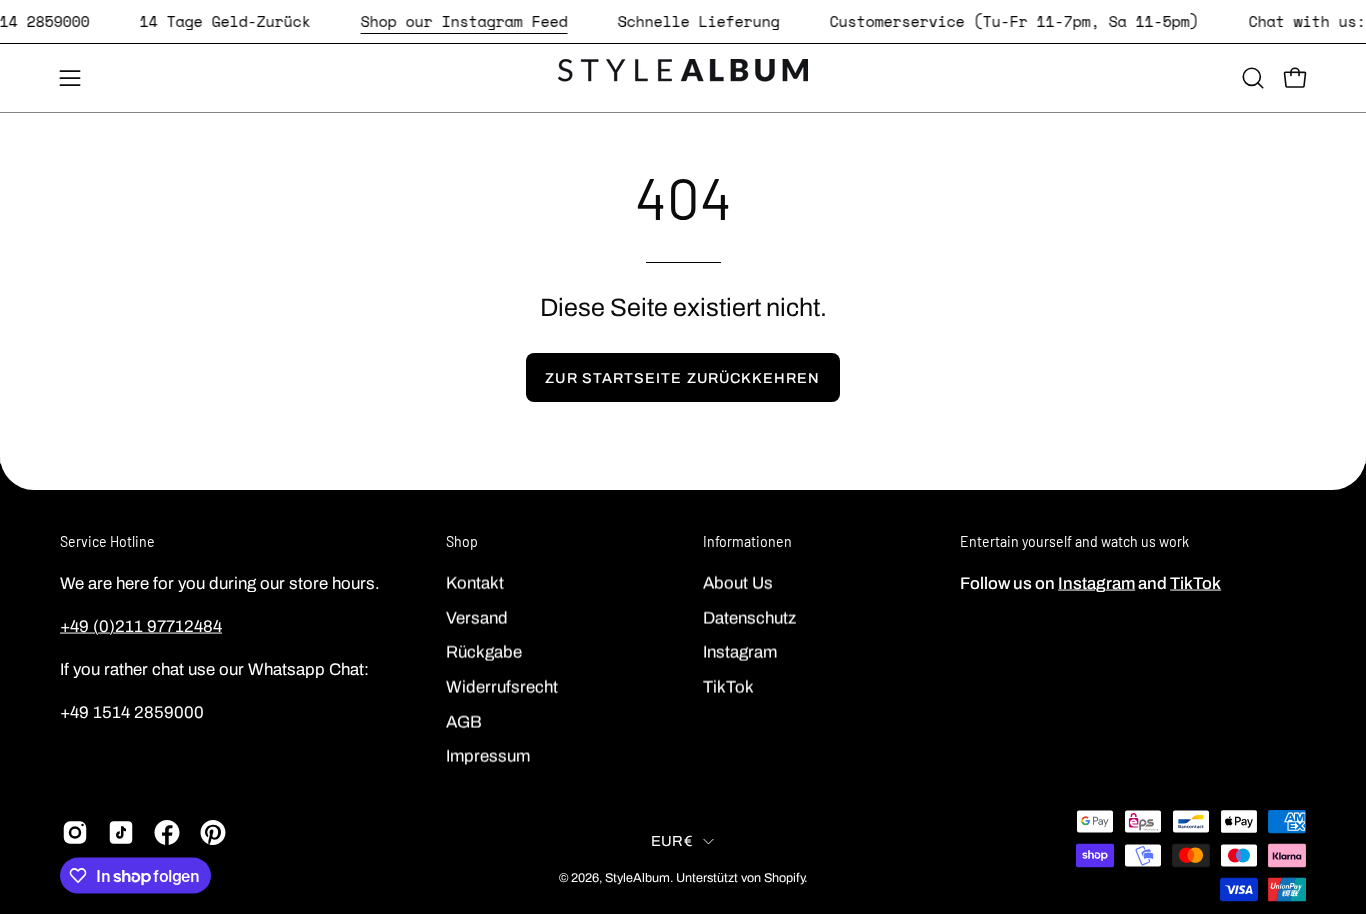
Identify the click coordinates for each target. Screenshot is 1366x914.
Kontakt (475, 582)
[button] (1253, 78)
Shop (462, 541)
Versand (477, 617)
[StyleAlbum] (683, 78)
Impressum (488, 755)
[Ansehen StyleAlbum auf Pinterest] (213, 833)
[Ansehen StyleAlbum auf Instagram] (75, 833)
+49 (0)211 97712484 (141, 625)
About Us (738, 582)
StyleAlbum (637, 877)
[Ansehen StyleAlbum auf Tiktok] (121, 833)
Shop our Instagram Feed (464, 21)
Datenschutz (749, 617)
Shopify (784, 877)
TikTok (728, 686)
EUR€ (672, 840)
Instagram (740, 651)
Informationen (747, 541)
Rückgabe (484, 651)
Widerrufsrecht (502, 686)
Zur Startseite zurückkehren (682, 378)
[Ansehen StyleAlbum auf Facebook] (167, 833)
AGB (464, 721)
